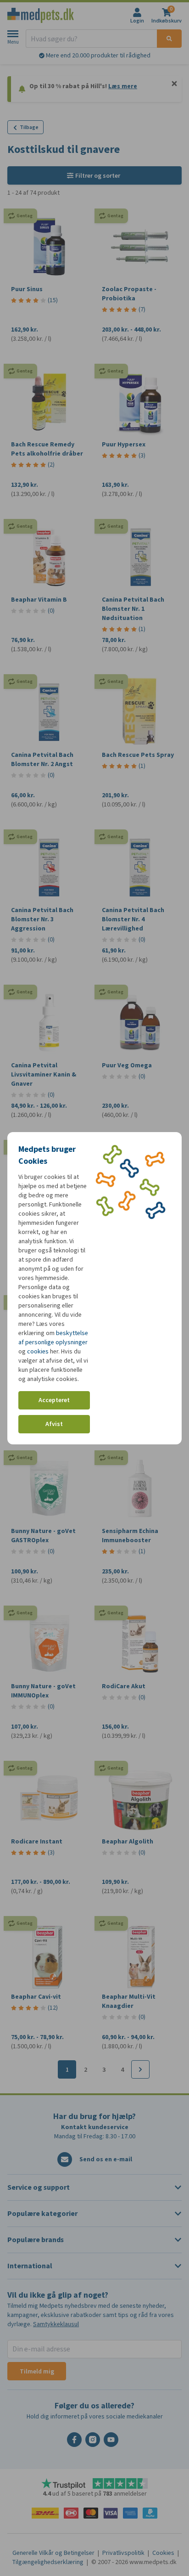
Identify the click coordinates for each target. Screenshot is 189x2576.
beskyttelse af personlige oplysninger (53, 1338)
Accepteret (54, 1400)
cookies (38, 1351)
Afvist (54, 1424)
